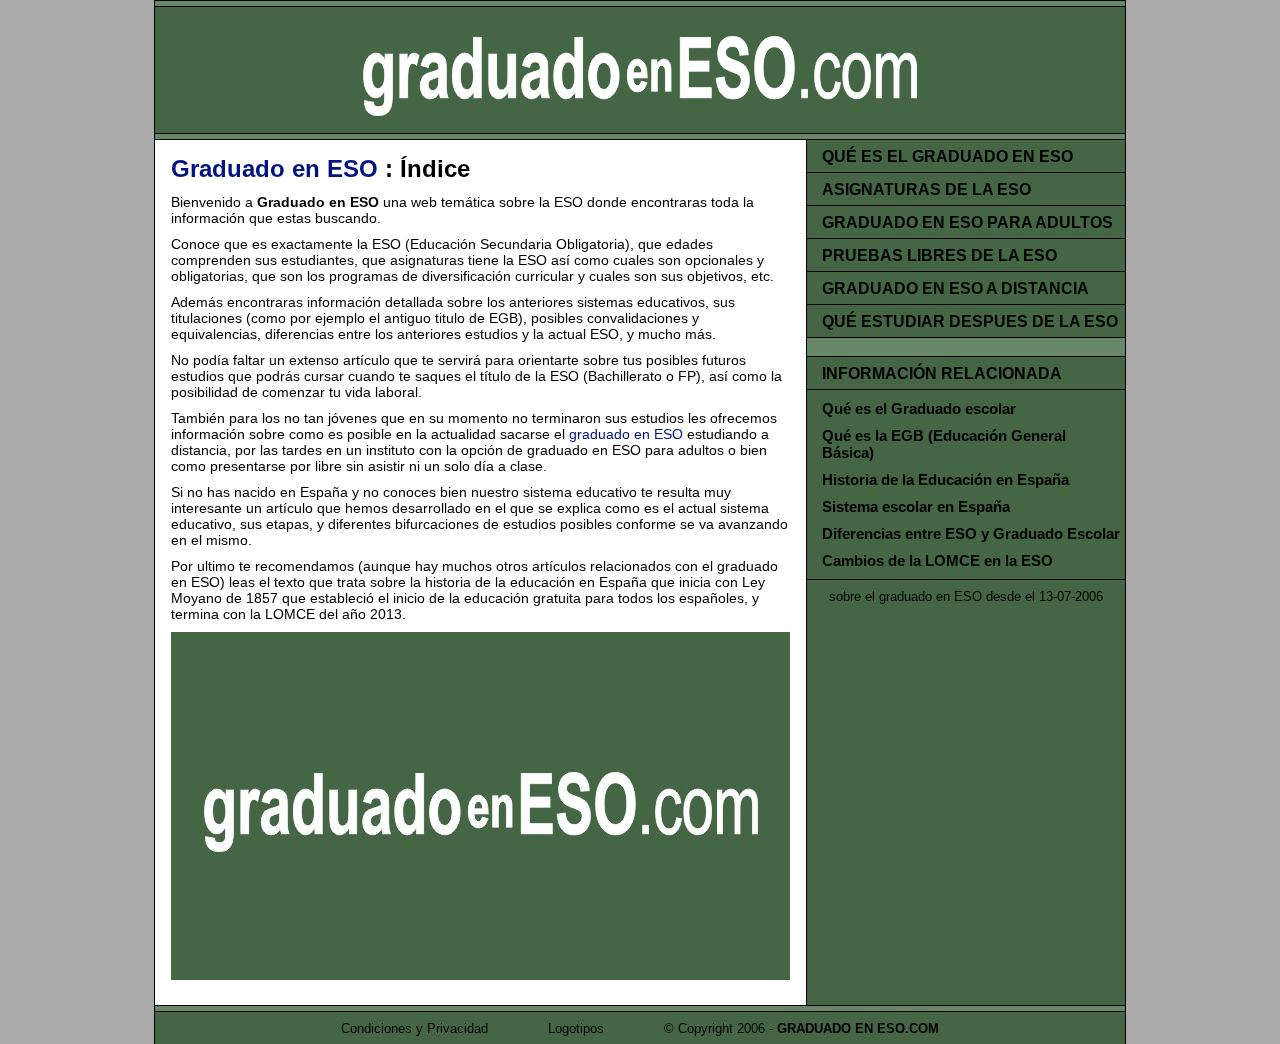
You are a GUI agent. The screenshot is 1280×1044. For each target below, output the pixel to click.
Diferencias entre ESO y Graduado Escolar (971, 533)
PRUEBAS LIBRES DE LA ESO (939, 255)
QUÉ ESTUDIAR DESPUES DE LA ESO (970, 321)
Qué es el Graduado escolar (919, 408)
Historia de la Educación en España (945, 479)
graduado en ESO (626, 434)
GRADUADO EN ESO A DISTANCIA (955, 288)
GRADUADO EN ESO (640, 70)
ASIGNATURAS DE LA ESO (926, 189)
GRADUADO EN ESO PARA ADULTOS (967, 222)
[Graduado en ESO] (480, 975)
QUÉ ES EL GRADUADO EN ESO (947, 156)
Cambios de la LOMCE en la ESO (937, 560)
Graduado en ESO (274, 168)
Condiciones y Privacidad (414, 1028)
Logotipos (576, 1028)
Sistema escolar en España (916, 506)
